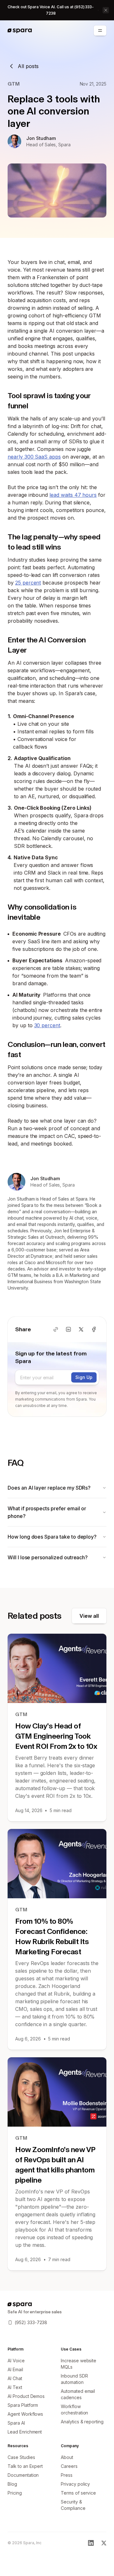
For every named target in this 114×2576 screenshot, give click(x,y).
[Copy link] (56, 1329)
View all (89, 1616)
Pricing (15, 2493)
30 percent (47, 1025)
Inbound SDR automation (74, 2379)
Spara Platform (23, 2405)
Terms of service (78, 2493)
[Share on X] (81, 1329)
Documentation (23, 2475)
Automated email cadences (78, 2394)
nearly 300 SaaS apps (34, 457)
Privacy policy (75, 2484)
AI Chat (15, 2378)
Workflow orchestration (74, 2410)
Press (67, 2475)
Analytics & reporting (82, 2422)
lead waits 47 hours (73, 495)
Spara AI (16, 2423)
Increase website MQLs (79, 2364)
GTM (14, 84)
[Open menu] (100, 31)
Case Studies (21, 2457)
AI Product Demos (26, 2396)
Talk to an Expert (25, 2466)
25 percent (28, 583)
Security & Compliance (73, 2505)
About (67, 2457)
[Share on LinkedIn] (68, 1329)
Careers (69, 2466)
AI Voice (16, 2361)
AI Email (15, 2369)
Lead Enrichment (25, 2432)
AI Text (15, 2387)
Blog (12, 2484)
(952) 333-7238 (31, 2322)
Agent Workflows (25, 2414)
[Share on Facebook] (94, 1329)
